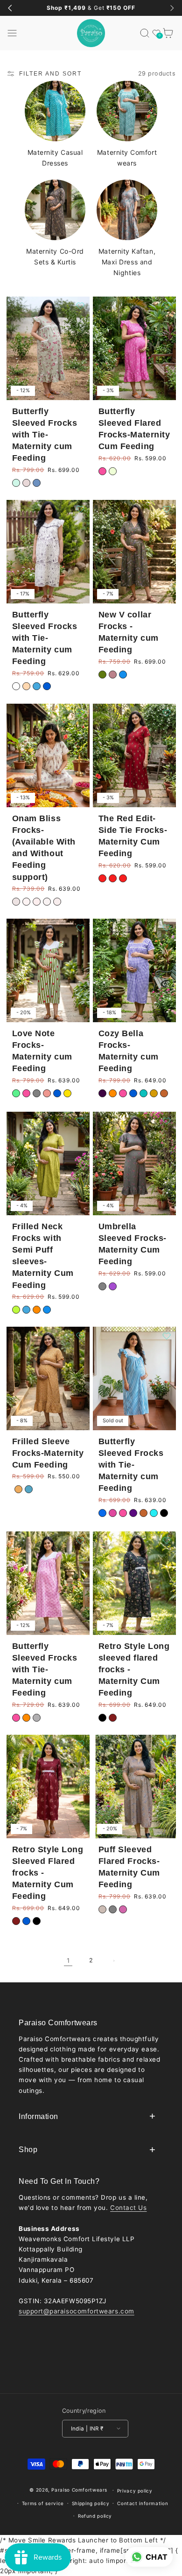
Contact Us (128, 2208)
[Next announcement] (172, 8)
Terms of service (43, 2503)
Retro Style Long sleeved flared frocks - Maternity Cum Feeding (134, 1669)
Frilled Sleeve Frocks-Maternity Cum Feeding (48, 1453)
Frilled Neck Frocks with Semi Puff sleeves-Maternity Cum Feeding (42, 1255)
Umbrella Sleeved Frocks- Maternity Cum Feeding (133, 1244)
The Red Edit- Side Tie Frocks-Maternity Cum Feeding (133, 836)
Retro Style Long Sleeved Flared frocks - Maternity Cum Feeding (47, 1873)
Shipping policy (91, 2503)
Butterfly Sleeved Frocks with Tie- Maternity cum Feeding (44, 434)
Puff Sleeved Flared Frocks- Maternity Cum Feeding (129, 1867)
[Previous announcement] (10, 8)
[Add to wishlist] (80, 306)
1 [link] (68, 1960)
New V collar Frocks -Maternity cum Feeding (129, 632)
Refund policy (95, 2516)
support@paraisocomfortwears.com (77, 2311)
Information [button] (38, 2116)
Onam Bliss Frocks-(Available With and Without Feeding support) (43, 847)
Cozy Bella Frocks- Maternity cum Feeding (129, 1051)
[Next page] (114, 1961)
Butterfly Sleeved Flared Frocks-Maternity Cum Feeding (134, 429)
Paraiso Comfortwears (79, 2490)
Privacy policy (135, 2491)
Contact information (143, 2503)
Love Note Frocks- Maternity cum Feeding (42, 1051)
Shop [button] (28, 2150)
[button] (12, 33)
